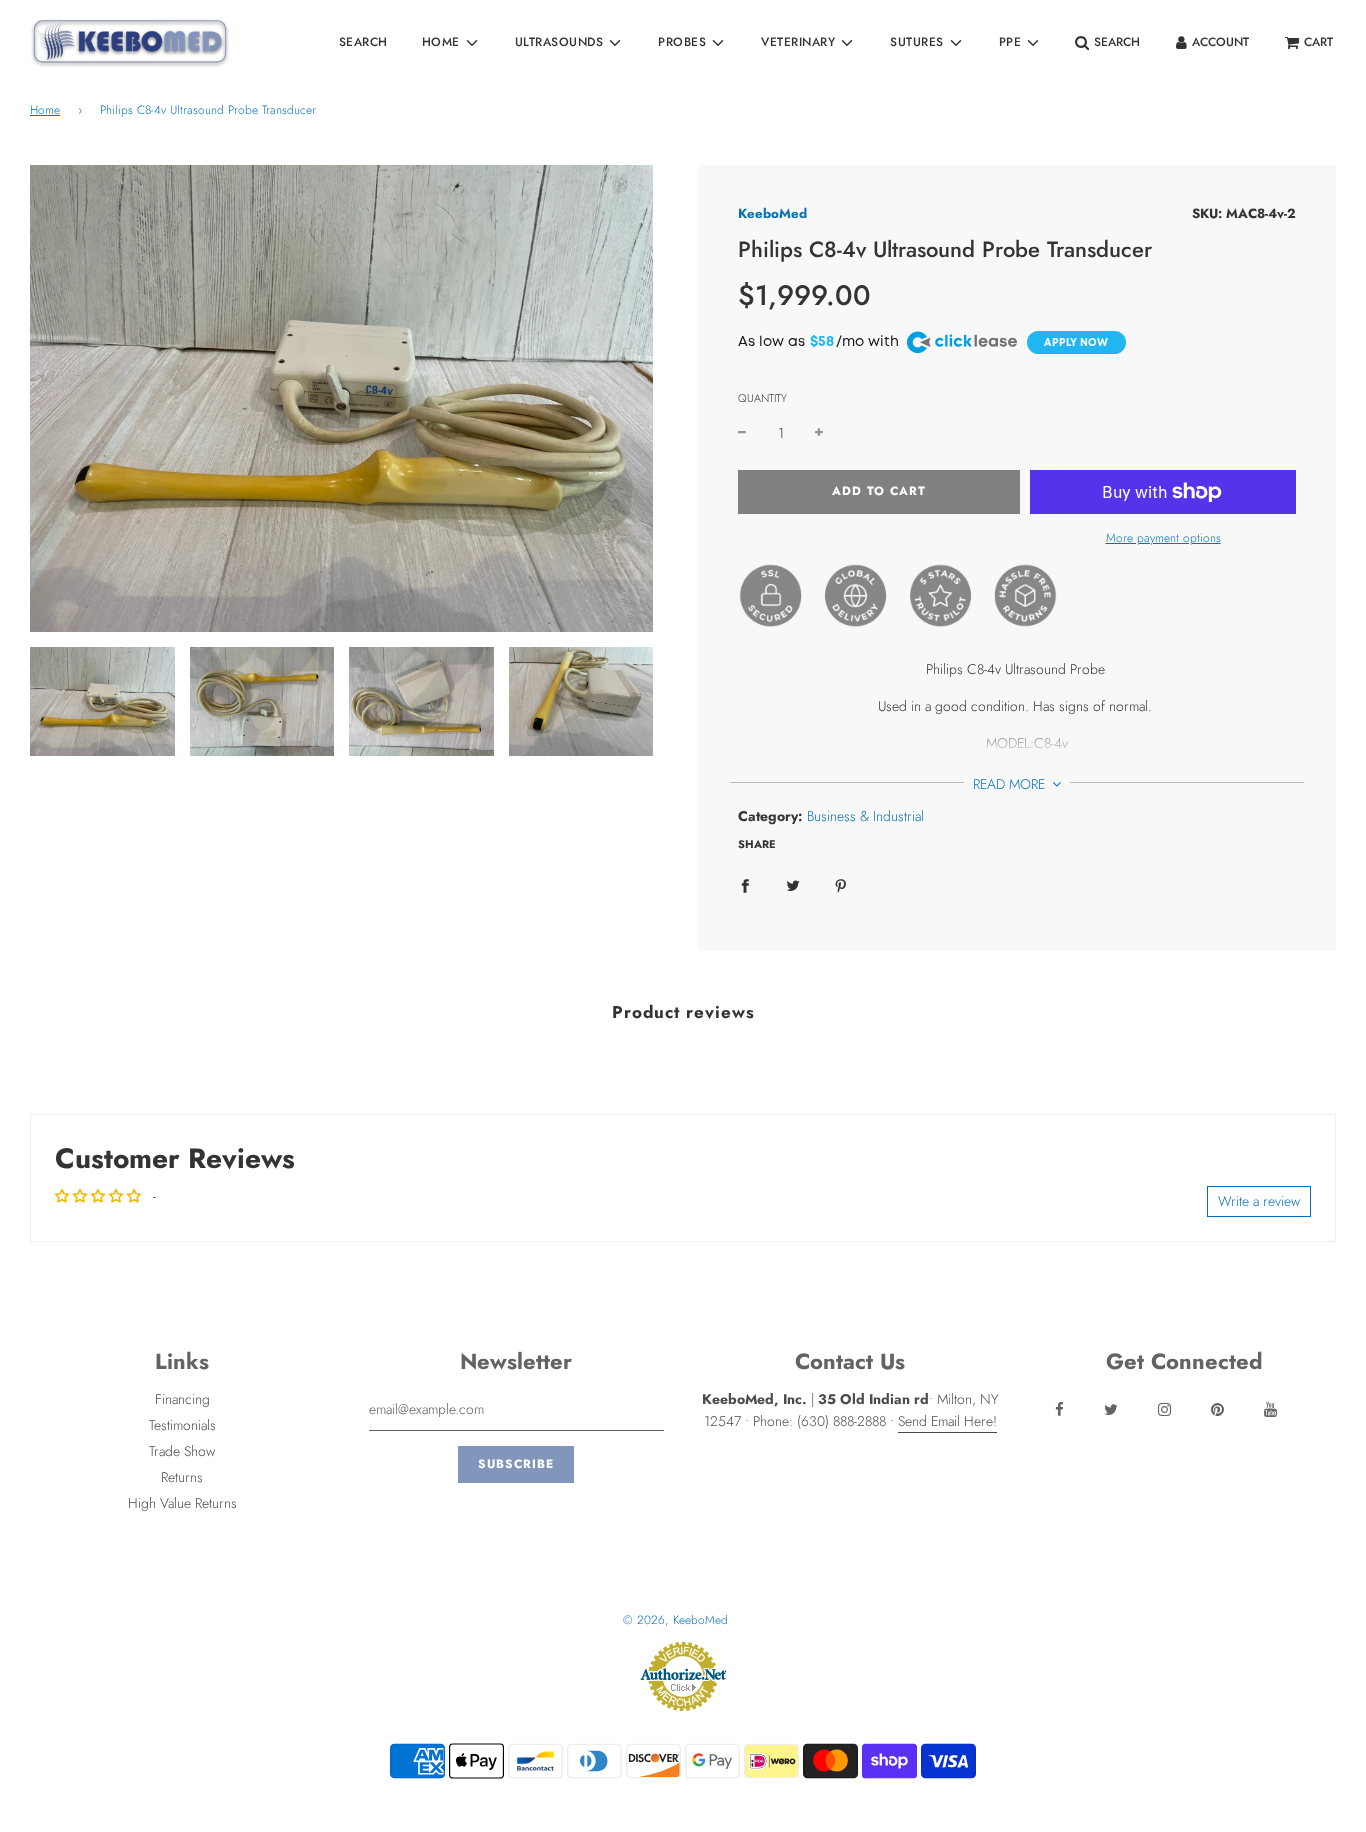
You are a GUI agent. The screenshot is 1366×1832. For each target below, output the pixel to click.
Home (45, 110)
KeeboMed (772, 213)
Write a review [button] (1259, 1201)
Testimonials (182, 1425)
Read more (1011, 784)
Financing (182, 1399)
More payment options (1163, 538)
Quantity (762, 398)
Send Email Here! (947, 1421)
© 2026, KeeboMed (675, 1620)
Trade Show (182, 1451)
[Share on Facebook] (745, 884)
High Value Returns (182, 1503)
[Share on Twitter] (793, 884)
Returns (182, 1477)
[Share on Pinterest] (841, 884)
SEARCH (363, 42)
